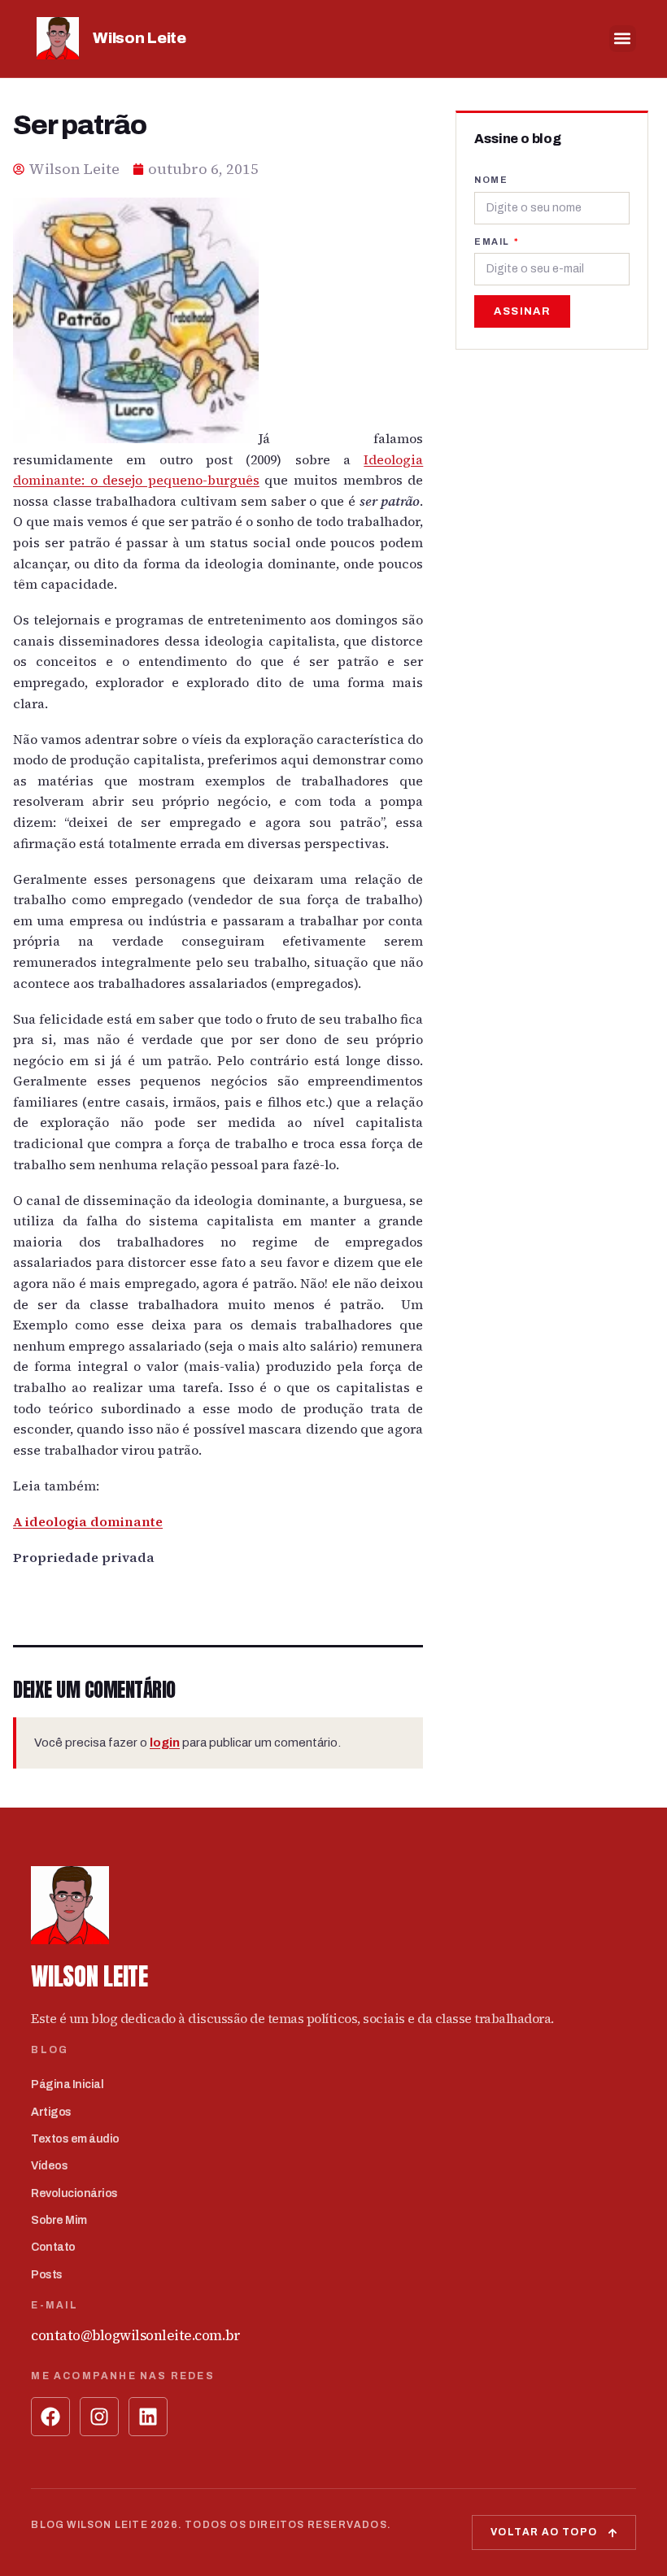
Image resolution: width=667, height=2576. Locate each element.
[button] (623, 39)
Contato (53, 2247)
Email (493, 241)
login (165, 1743)
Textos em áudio (75, 2139)
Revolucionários (74, 2193)
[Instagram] (99, 2417)
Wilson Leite (139, 38)
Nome (491, 180)
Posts (47, 2275)
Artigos (51, 2112)
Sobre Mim (59, 2220)
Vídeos (49, 2166)
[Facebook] (50, 2417)
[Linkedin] (148, 2417)
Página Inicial (67, 2084)
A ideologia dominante (88, 1521)
